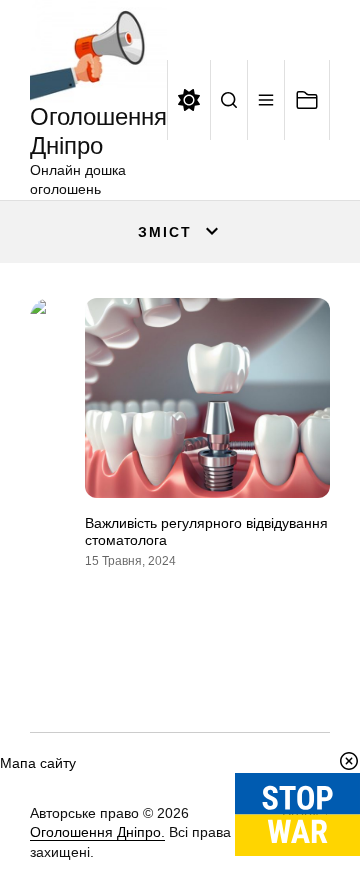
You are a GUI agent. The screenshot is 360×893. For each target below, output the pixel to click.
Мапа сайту (38, 763)
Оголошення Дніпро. (97, 832)
